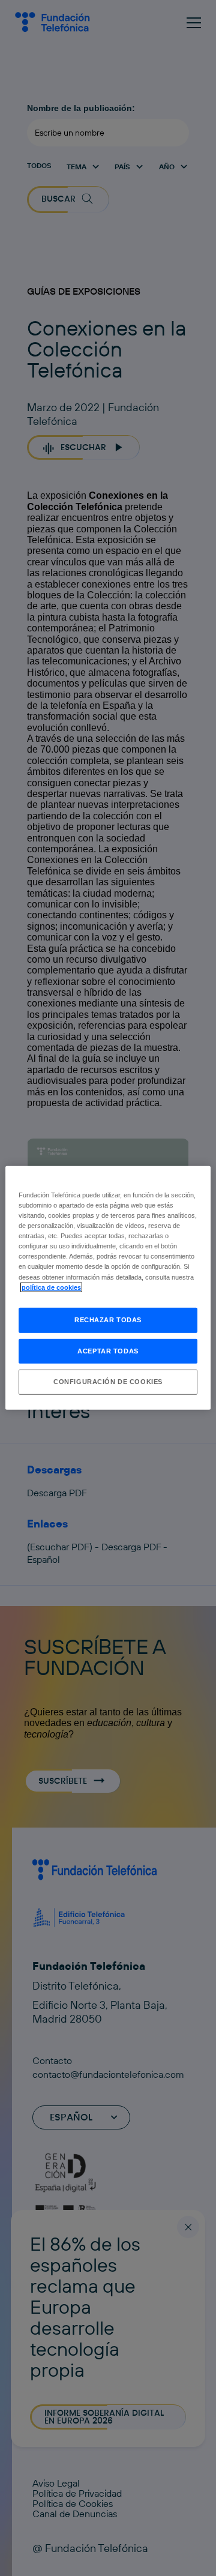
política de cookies (51, 1287)
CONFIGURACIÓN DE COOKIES (108, 1382)
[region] (108, 1288)
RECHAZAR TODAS (108, 1319)
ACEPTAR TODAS (108, 1350)
